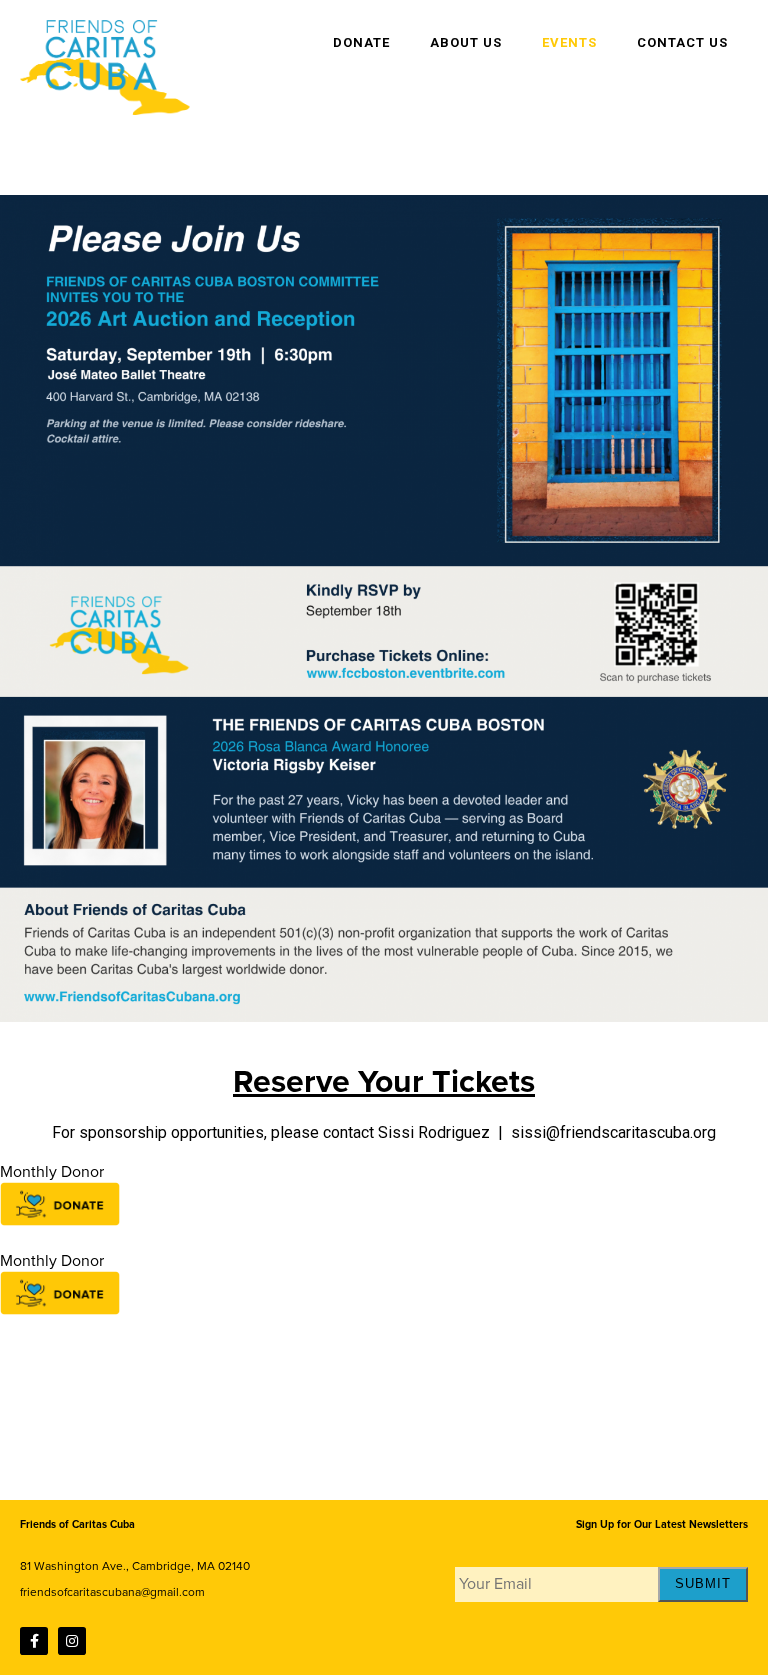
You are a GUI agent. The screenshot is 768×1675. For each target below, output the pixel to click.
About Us (466, 42)
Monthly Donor (52, 1172)
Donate (361, 42)
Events (569, 42)
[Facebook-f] (34, 1641)
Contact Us (682, 42)
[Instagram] (72, 1641)
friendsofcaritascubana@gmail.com (112, 1592)
